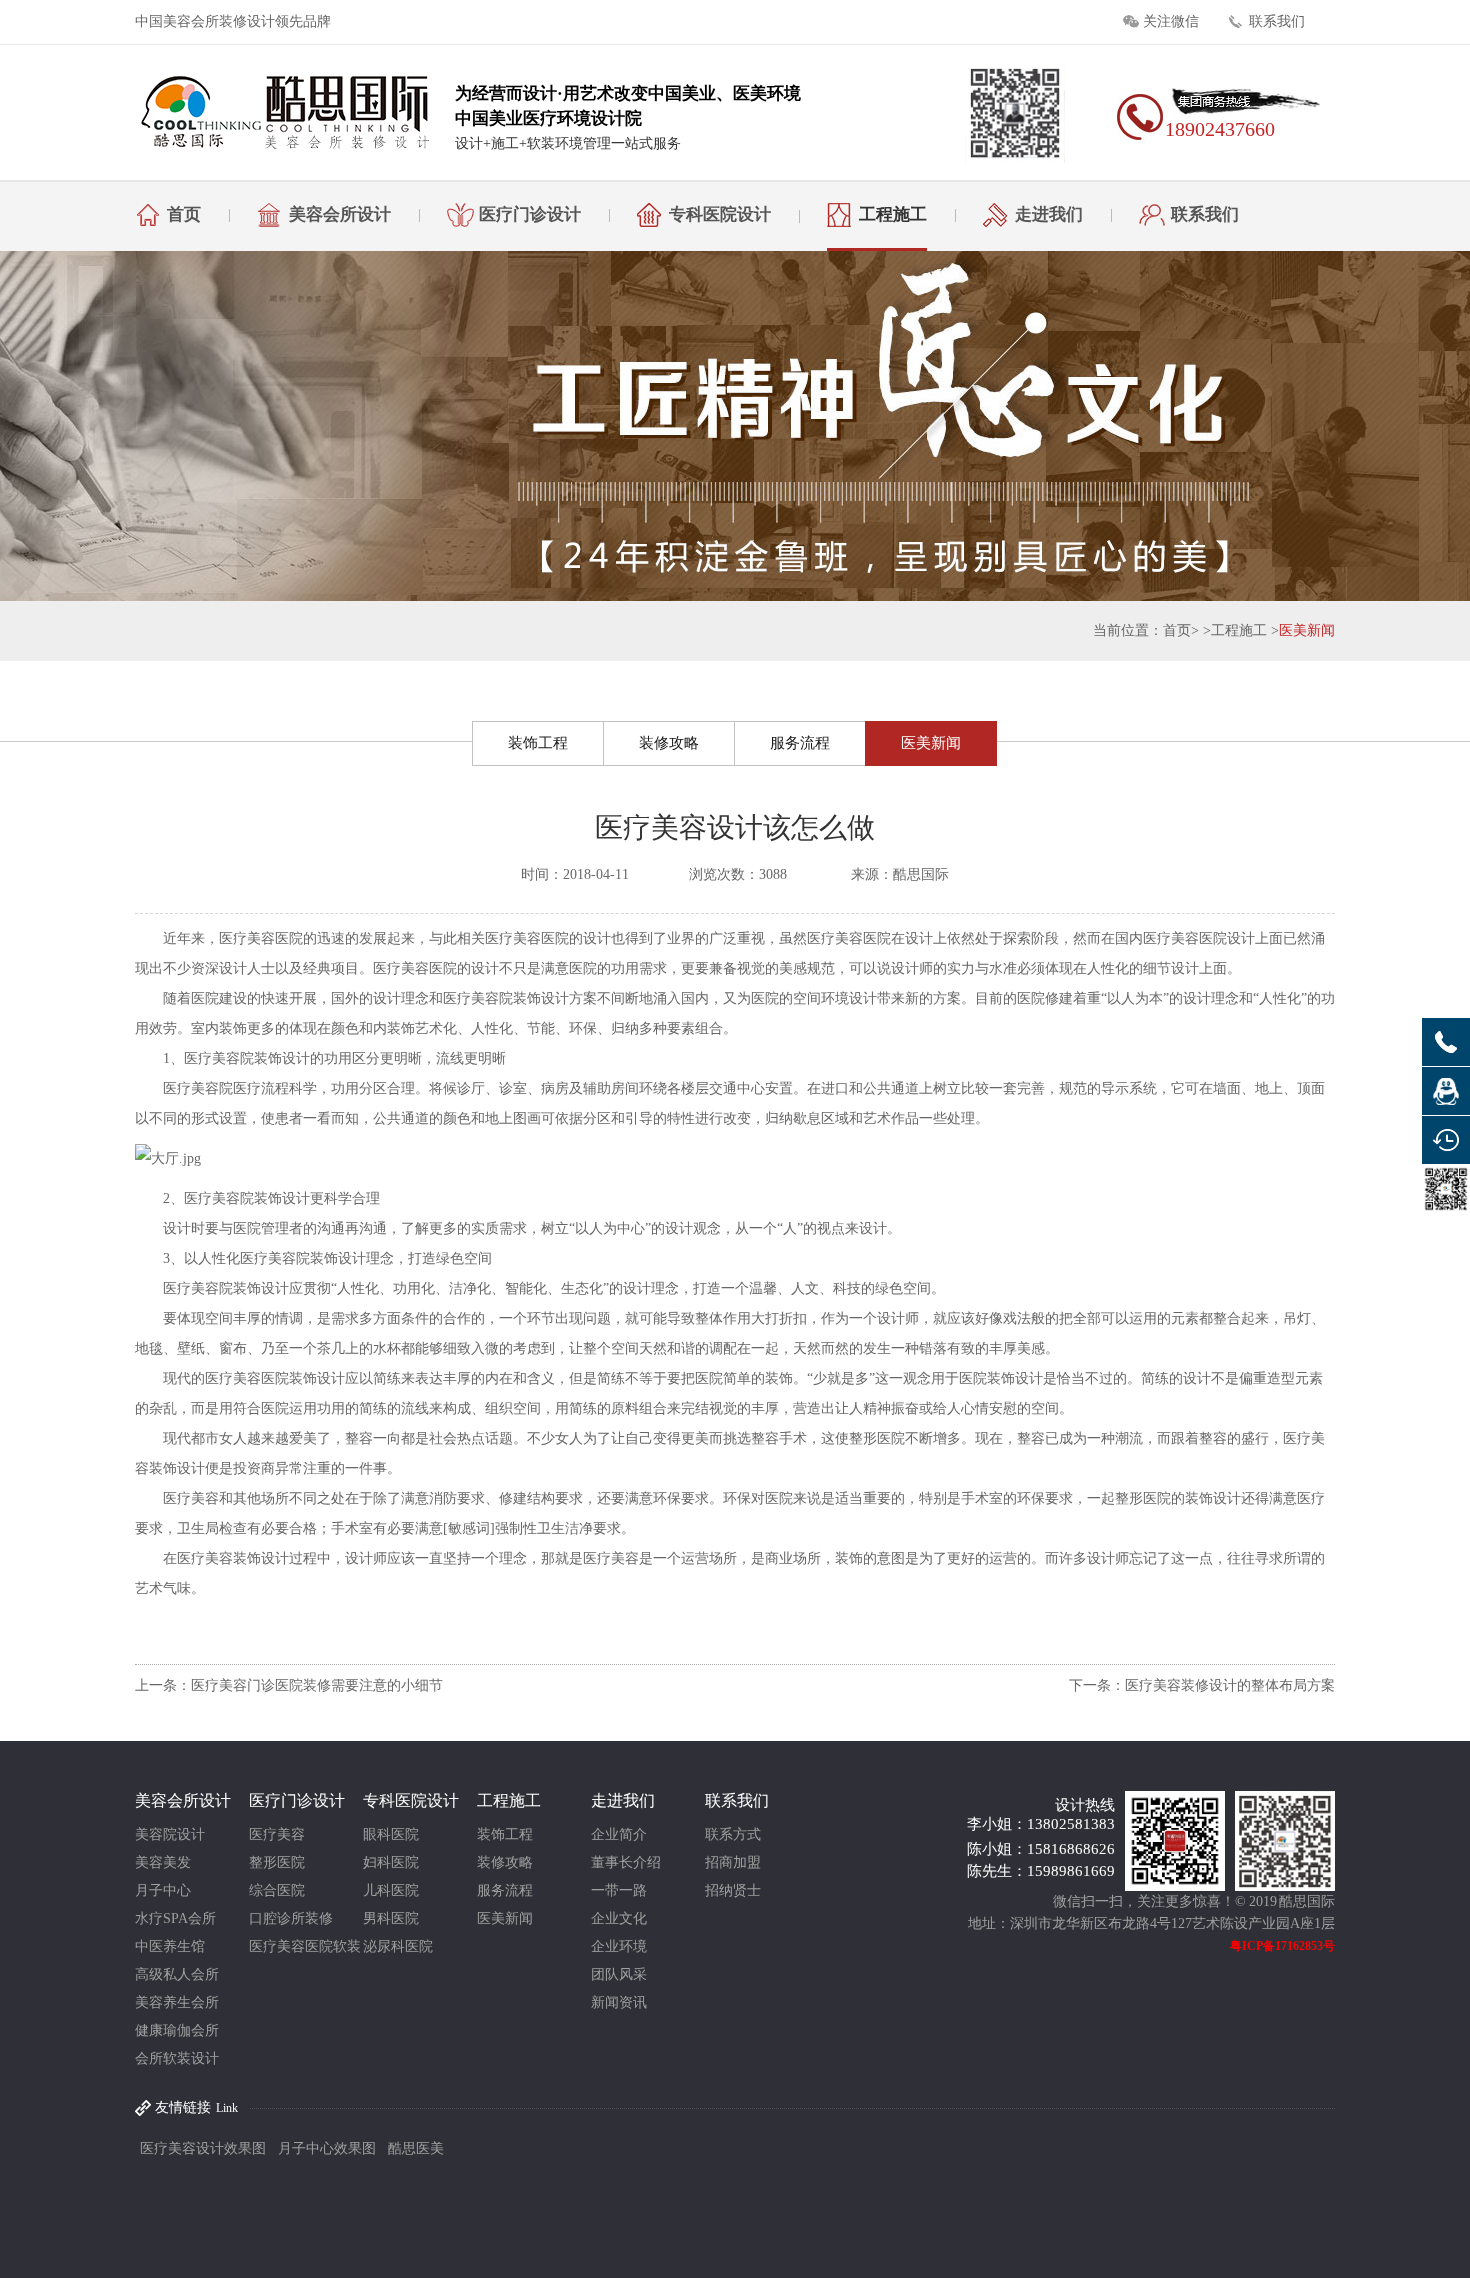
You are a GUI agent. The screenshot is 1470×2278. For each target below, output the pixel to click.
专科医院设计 (720, 214)
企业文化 (619, 1918)
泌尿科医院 (398, 1946)
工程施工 (893, 214)
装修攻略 (669, 743)
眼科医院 (391, 1834)
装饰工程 (538, 743)
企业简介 (619, 1834)
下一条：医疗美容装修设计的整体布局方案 (1202, 1685)
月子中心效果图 (327, 2148)
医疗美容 (277, 1834)
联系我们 (1277, 21)
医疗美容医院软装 (305, 1946)
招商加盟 (733, 1862)
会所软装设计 (177, 2058)
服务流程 (800, 743)
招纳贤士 (733, 1890)
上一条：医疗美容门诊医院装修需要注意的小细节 (289, 1685)
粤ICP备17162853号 (1282, 1946)
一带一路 (619, 1890)
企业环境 (619, 1946)
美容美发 (163, 1862)
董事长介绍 (626, 1862)
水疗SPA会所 (175, 1918)
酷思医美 (416, 2148)
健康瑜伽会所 (177, 2030)
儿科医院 (391, 1890)
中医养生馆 (170, 1946)
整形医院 (277, 1862)
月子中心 (163, 1890)
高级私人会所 (177, 1974)
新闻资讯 (619, 2002)
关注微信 (1171, 21)
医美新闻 (1307, 630)
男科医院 (391, 1918)
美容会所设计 (340, 214)
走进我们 (1049, 214)
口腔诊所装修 (291, 1918)
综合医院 (277, 1890)
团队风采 (619, 1974)
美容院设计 (170, 1834)
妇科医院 (391, 1862)
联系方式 (733, 1834)
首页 (184, 214)
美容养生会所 (177, 2002)
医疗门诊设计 (530, 214)
